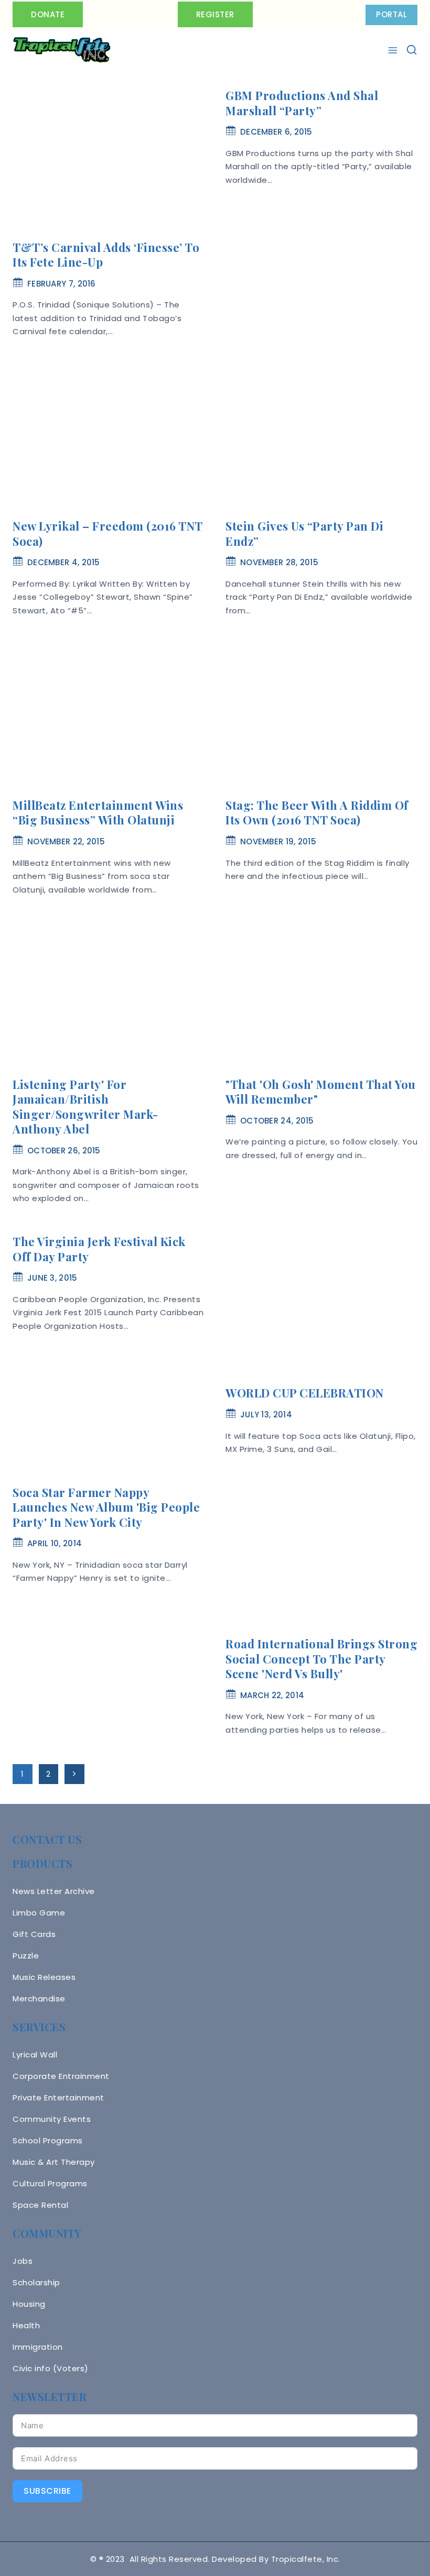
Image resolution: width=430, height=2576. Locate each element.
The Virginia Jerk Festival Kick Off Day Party (99, 1249)
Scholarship (36, 2282)
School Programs (48, 2140)
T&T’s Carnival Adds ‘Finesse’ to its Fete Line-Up (106, 255)
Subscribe (47, 2491)
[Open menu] (394, 50)
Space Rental (40, 2205)
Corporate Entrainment (61, 2076)
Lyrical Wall (35, 2055)
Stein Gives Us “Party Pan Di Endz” (304, 533)
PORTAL (391, 14)
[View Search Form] (412, 50)
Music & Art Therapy (54, 2162)
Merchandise (39, 1999)
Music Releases (44, 1977)
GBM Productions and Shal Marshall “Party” (302, 103)
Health (26, 2325)
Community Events (52, 2119)
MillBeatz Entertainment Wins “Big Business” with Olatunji (98, 813)
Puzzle (26, 1956)
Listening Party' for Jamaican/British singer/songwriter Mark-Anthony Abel (85, 1107)
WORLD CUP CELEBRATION (305, 1393)
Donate (48, 14)
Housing (29, 2304)
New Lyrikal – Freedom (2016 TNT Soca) (107, 533)
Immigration (38, 2347)
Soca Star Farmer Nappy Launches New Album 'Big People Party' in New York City (106, 1507)
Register (215, 14)
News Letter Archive (54, 1891)
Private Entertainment (58, 2098)
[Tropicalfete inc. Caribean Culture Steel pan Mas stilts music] (62, 50)
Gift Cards (34, 1934)
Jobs (23, 2261)
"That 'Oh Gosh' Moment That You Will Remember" (321, 1092)
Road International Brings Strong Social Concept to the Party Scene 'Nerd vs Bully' (321, 1659)
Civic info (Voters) (51, 2368)
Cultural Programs (50, 2183)
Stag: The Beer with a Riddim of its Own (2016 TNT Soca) (317, 813)
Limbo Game (39, 1913)
